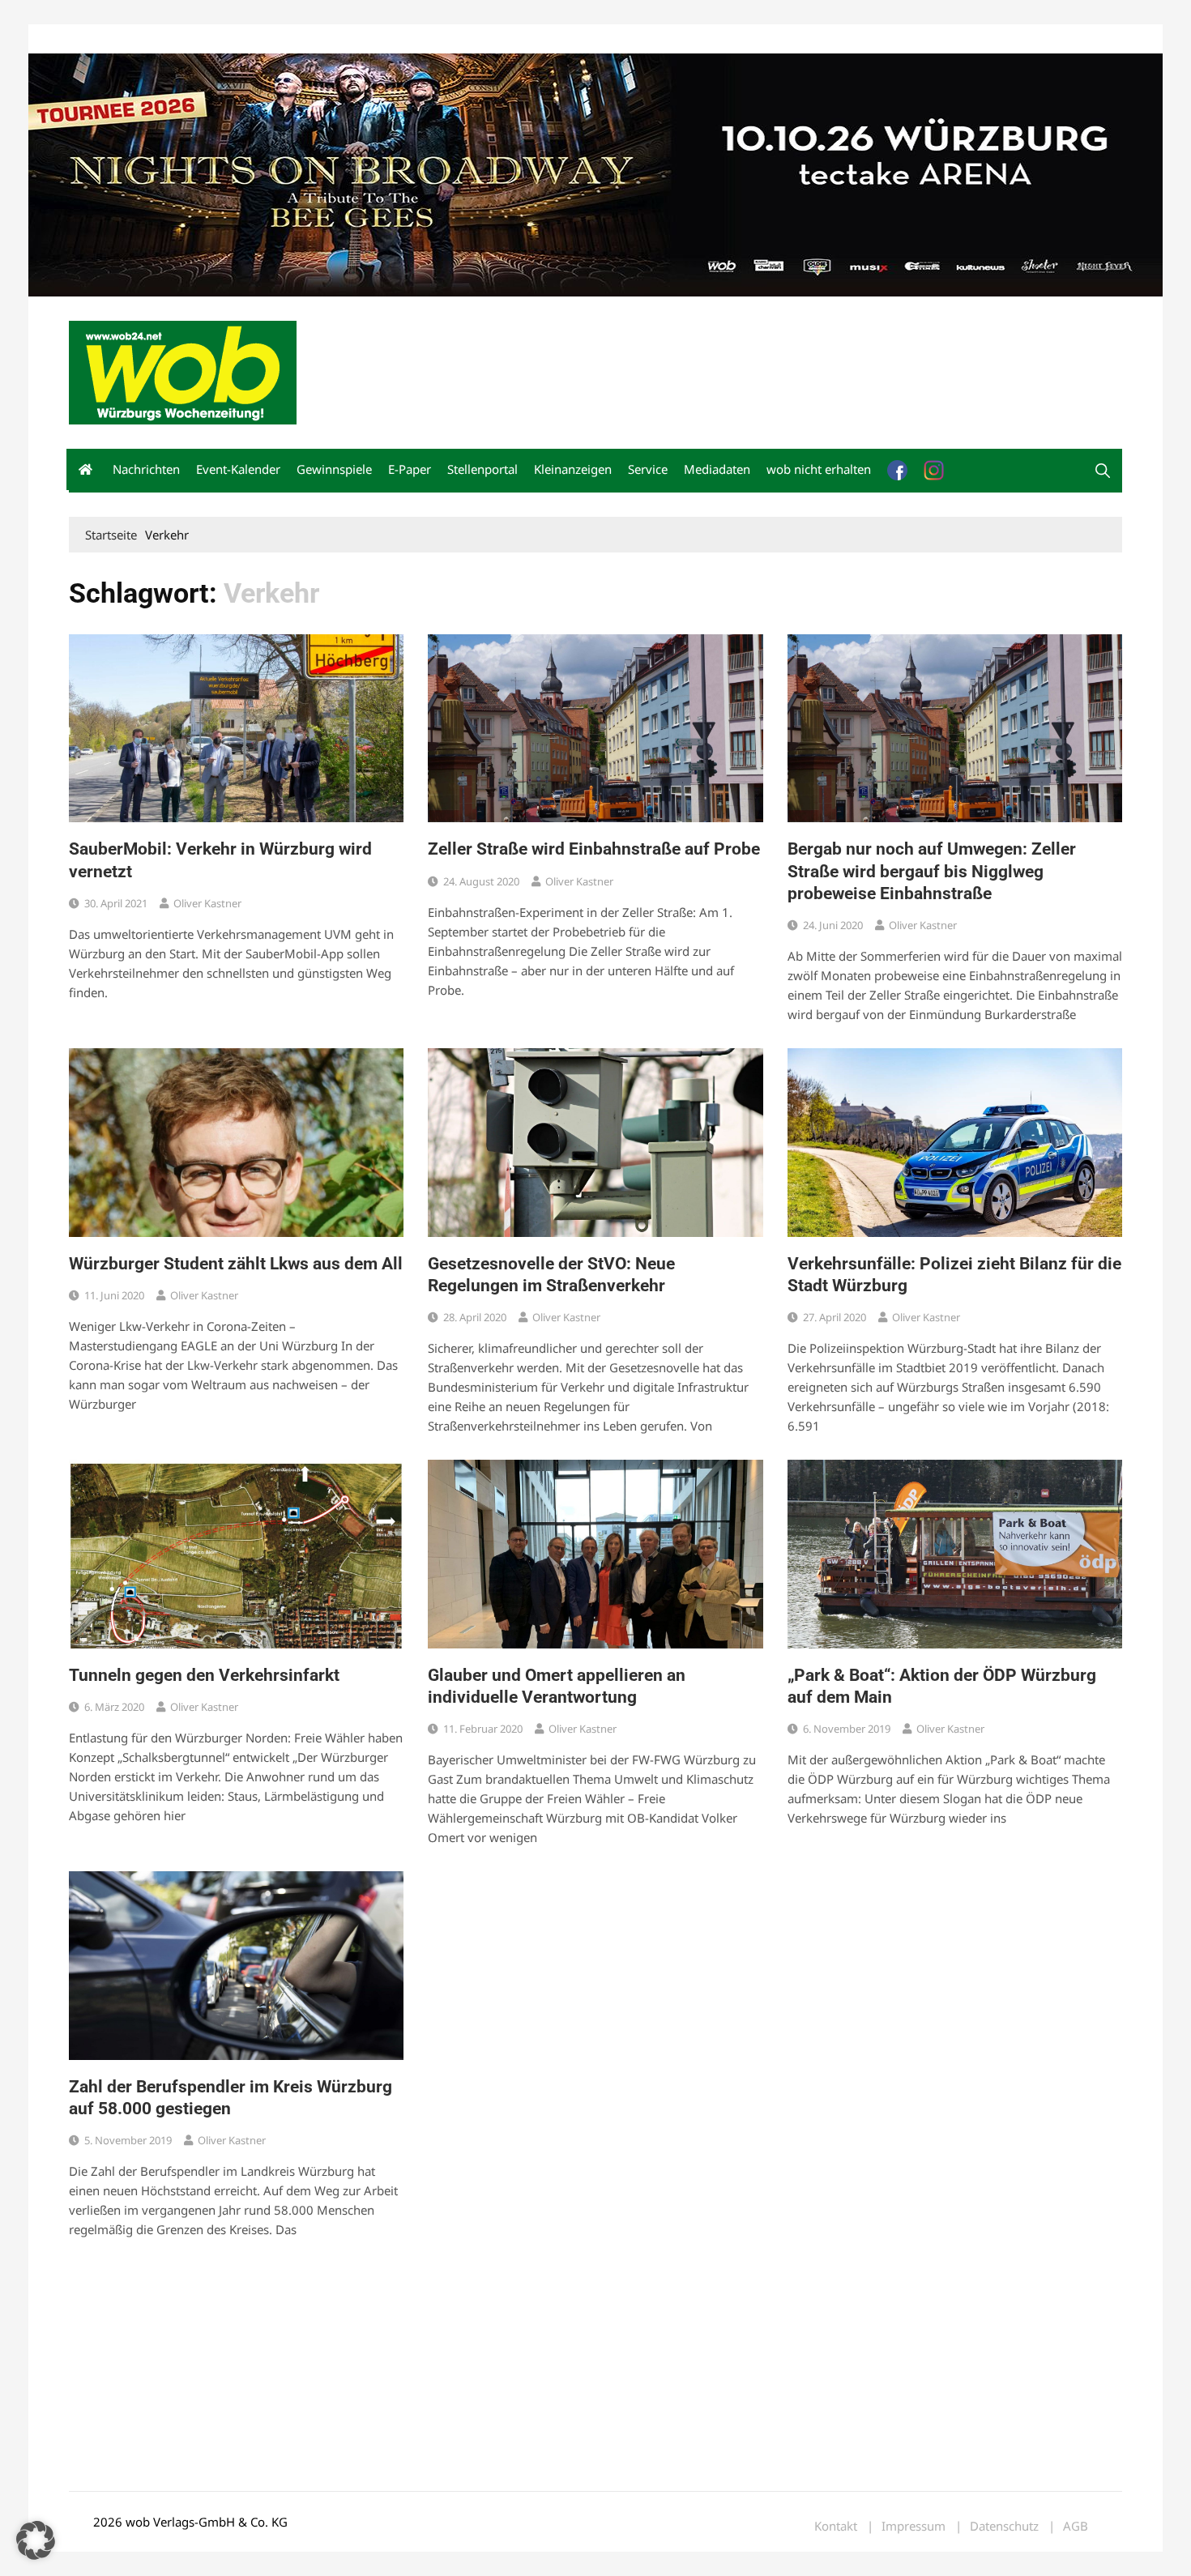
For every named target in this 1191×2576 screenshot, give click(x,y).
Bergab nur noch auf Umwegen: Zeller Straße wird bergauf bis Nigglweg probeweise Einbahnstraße (932, 871)
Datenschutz (1004, 2526)
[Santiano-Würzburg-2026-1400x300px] (595, 173)
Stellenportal (482, 469)
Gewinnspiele (334, 469)
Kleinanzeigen (573, 469)
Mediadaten (98, 39)
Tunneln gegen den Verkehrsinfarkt (204, 1675)
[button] (1103, 471)
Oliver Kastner (207, 903)
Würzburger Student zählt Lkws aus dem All (236, 1264)
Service (648, 469)
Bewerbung (372, 39)
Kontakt (254, 39)
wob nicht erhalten (181, 39)
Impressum (309, 39)
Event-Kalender (238, 469)
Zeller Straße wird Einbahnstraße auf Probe (594, 849)
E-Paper (410, 469)
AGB (1076, 2526)
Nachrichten (146, 469)
